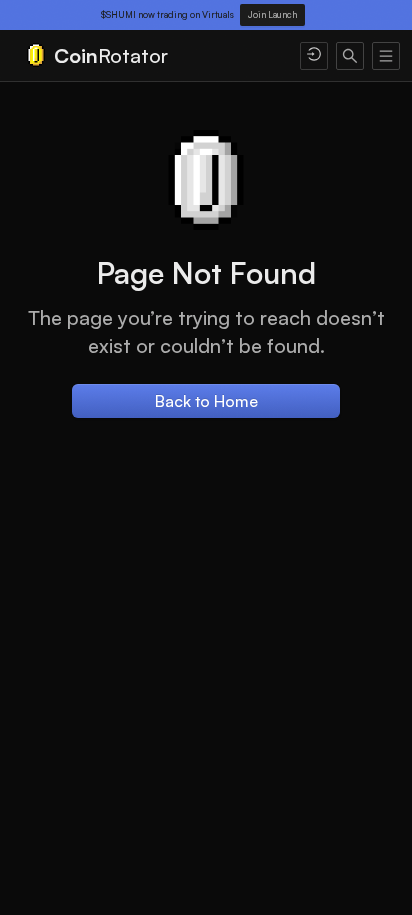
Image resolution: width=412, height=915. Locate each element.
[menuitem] (150, 56)
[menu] (206, 56)
